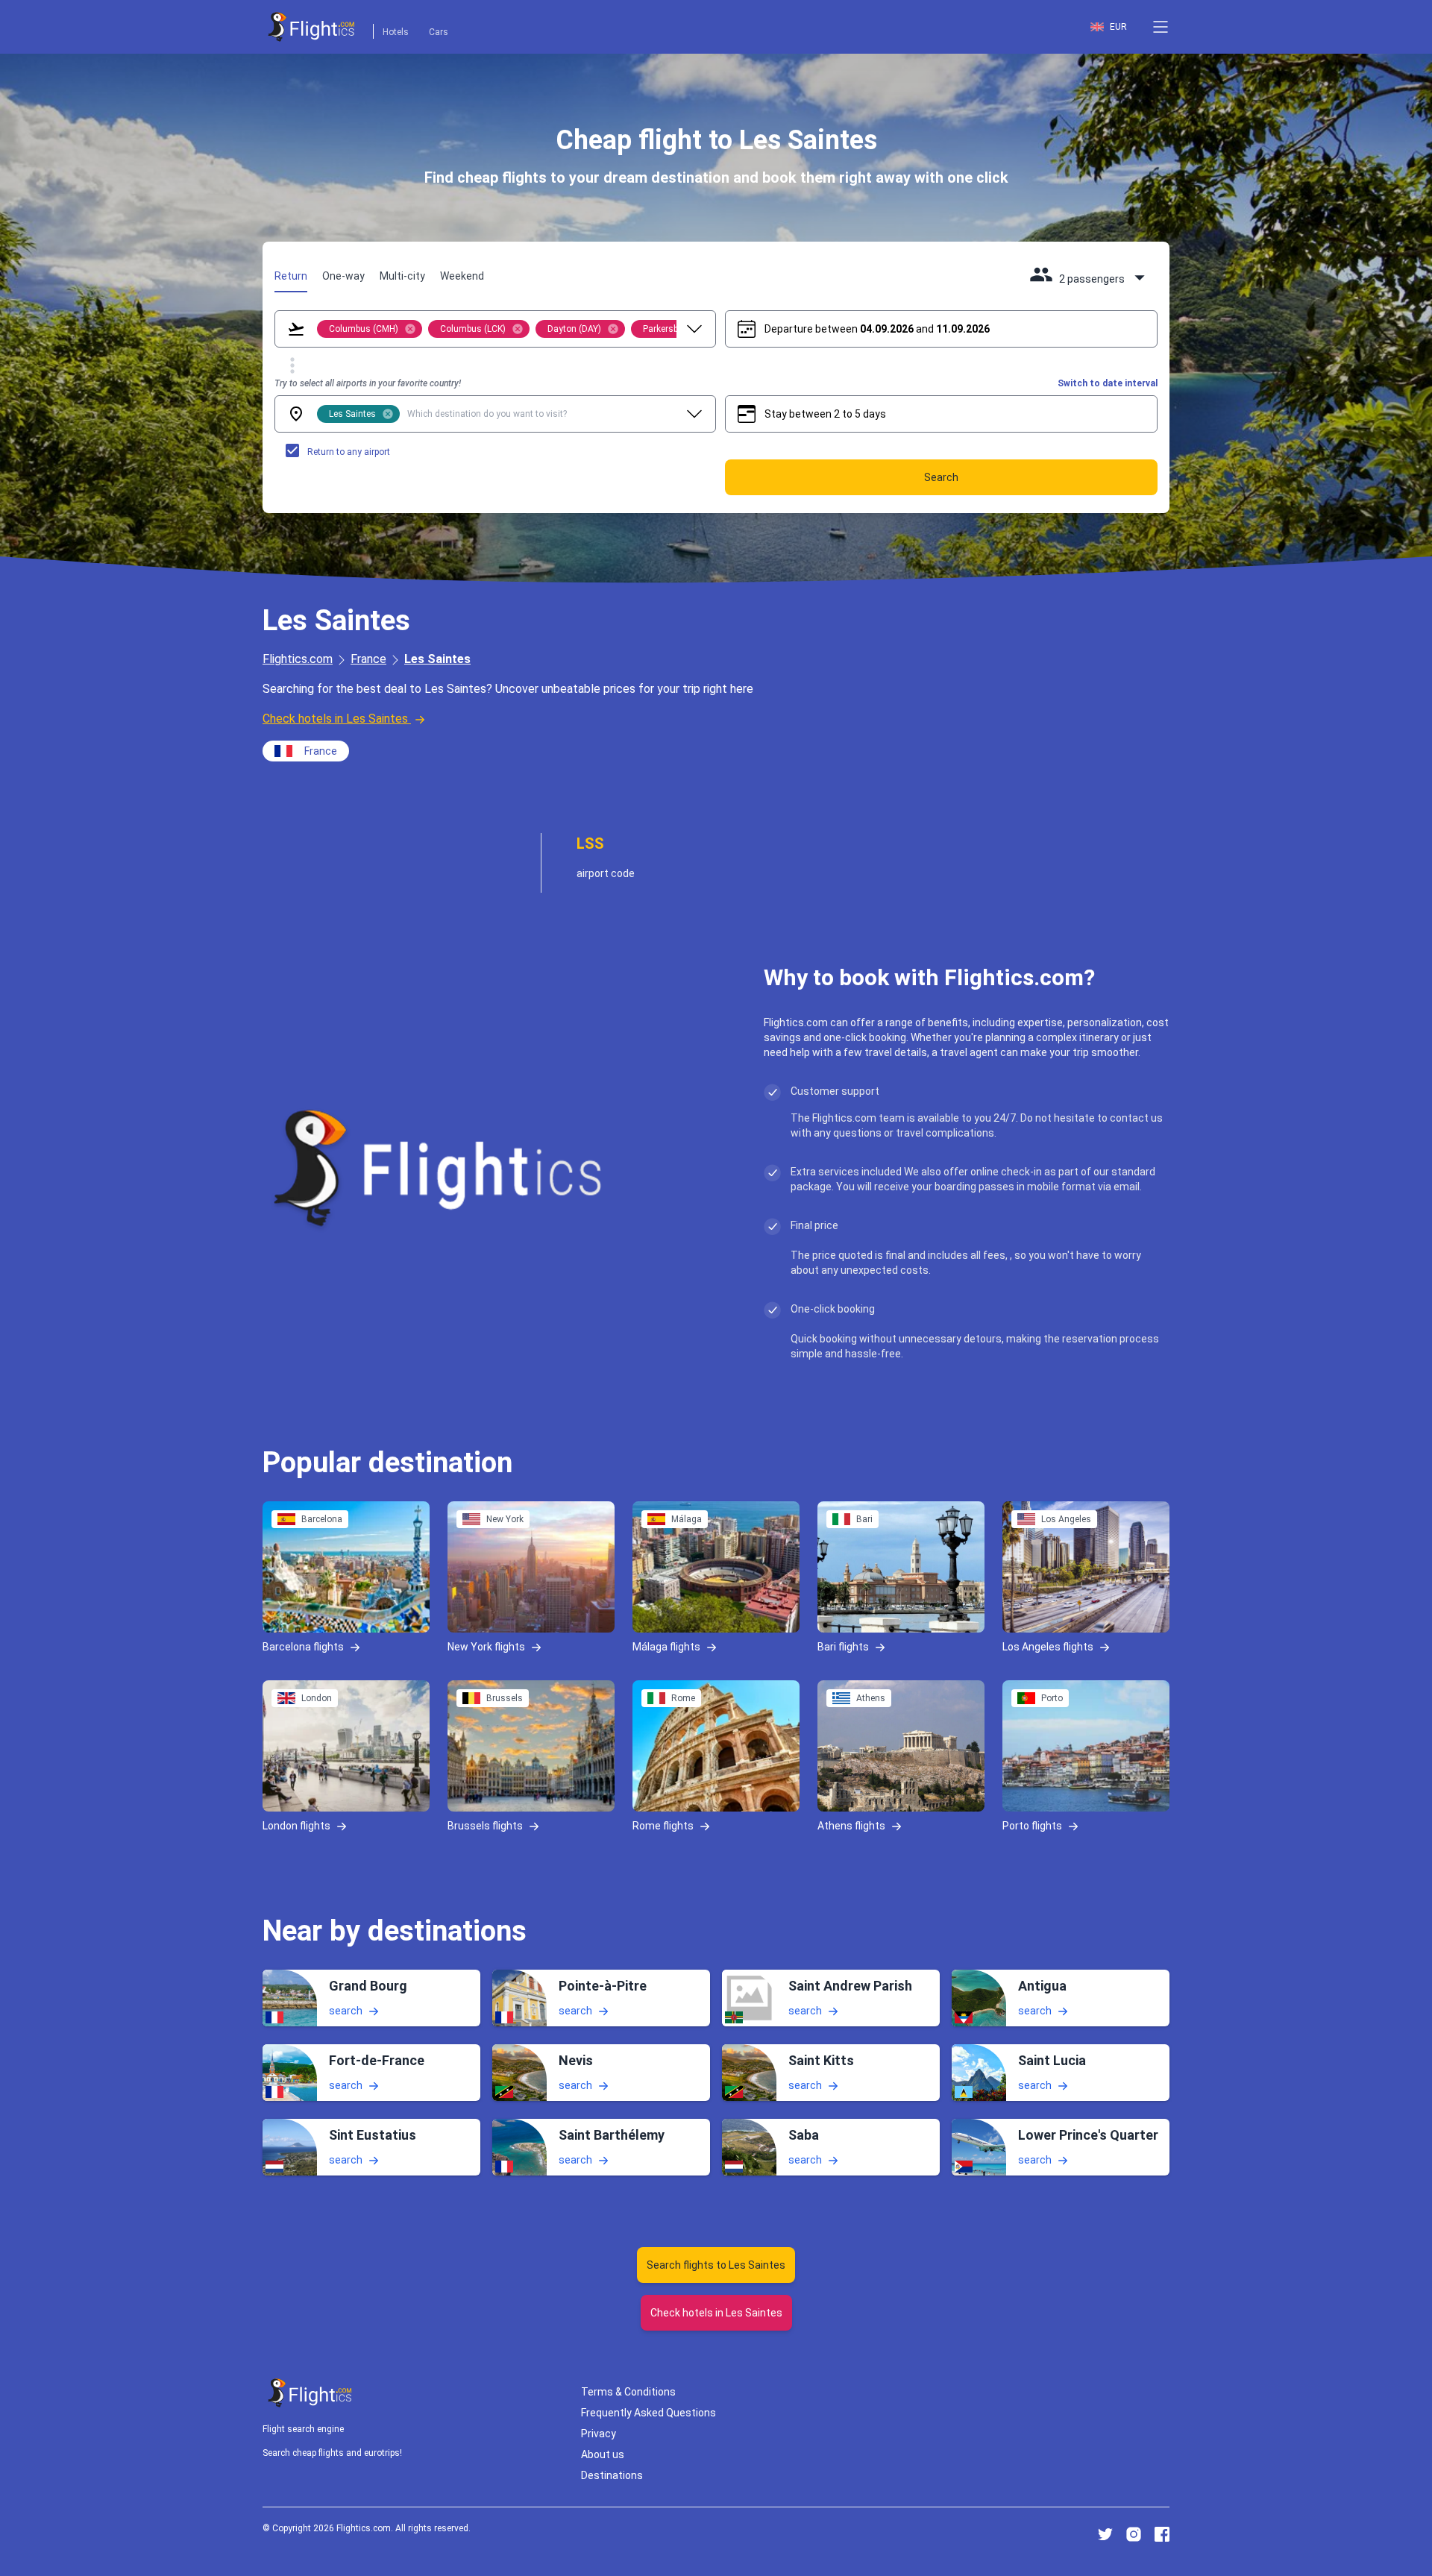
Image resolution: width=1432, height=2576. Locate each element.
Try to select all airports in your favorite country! (368, 383)
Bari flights (843, 1647)
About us (603, 2454)
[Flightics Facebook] (1162, 2534)
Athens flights (851, 1826)
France (368, 659)
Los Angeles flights (1048, 1647)
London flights (296, 1826)
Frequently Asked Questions (649, 2413)
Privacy (599, 2434)
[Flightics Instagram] (1134, 2534)
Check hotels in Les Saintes (335, 719)
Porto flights (1032, 1826)
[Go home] (310, 2393)
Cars (439, 32)
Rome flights (663, 1826)
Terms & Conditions (628, 2392)
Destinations (612, 2475)
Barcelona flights (303, 1647)
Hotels (396, 32)
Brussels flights (485, 1826)
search (346, 2011)
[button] (1161, 27)
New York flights (486, 1647)
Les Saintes (437, 659)
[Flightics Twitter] (1105, 2534)
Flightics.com (298, 659)
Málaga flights (666, 1647)
